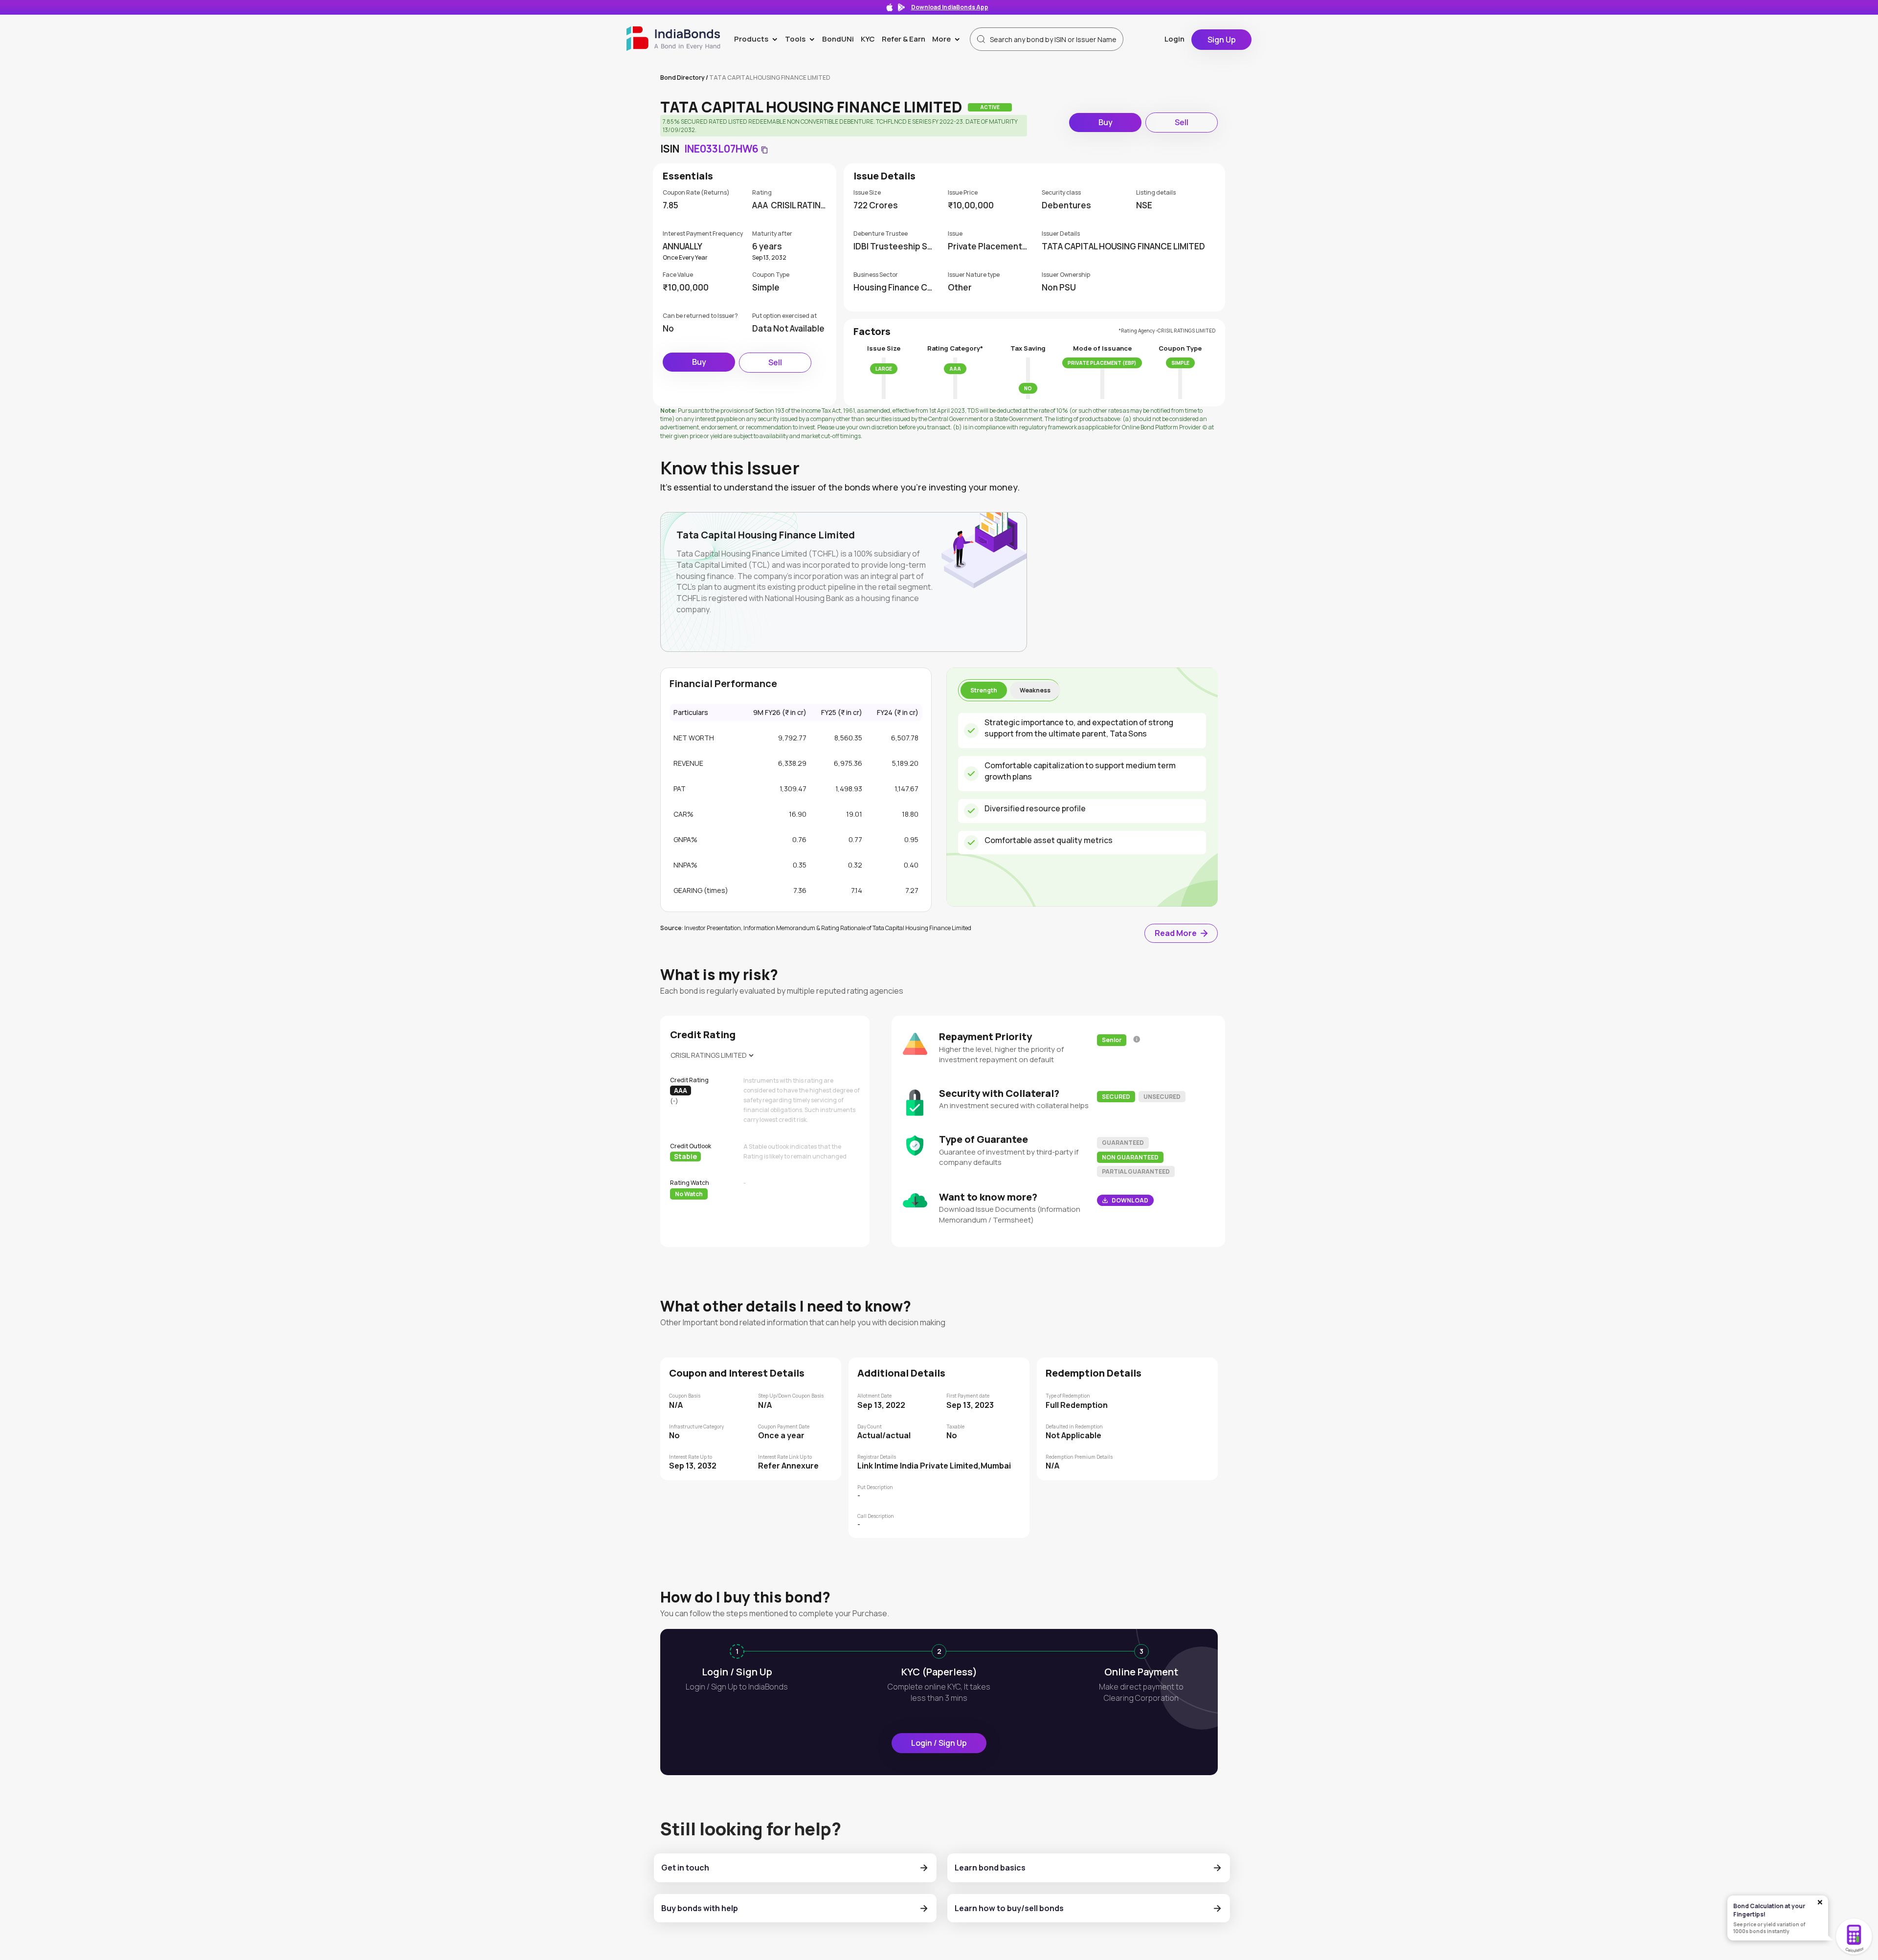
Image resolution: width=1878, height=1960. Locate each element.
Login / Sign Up (939, 1743)
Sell (1182, 122)
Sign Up (1222, 40)
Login (1174, 39)
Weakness (1035, 690)
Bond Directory (682, 78)
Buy (1106, 122)
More (948, 39)
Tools (802, 39)
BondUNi (838, 39)
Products (758, 39)
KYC (868, 39)
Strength (984, 690)
